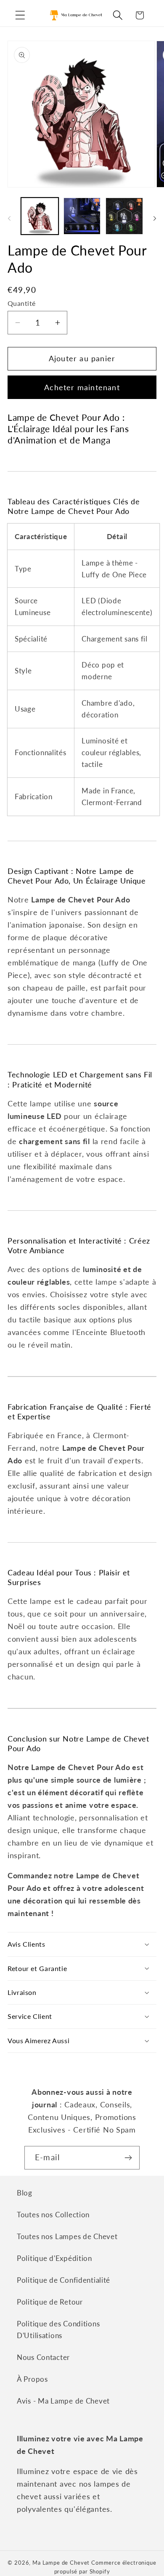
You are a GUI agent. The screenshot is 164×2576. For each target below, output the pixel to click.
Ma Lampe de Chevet (61, 2563)
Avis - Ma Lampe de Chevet (63, 2401)
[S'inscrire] (128, 2158)
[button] (20, 15)
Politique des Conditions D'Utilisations (58, 2330)
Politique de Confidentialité (63, 2280)
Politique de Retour (50, 2302)
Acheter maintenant (82, 387)
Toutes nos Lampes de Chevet (67, 2236)
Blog (25, 2193)
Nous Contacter (43, 2357)
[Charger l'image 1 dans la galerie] (40, 216)
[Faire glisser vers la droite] (155, 219)
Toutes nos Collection (53, 2215)
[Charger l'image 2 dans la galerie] (82, 216)
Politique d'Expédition (54, 2258)
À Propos (32, 2379)
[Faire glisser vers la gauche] (9, 219)
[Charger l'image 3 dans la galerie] (124, 216)
